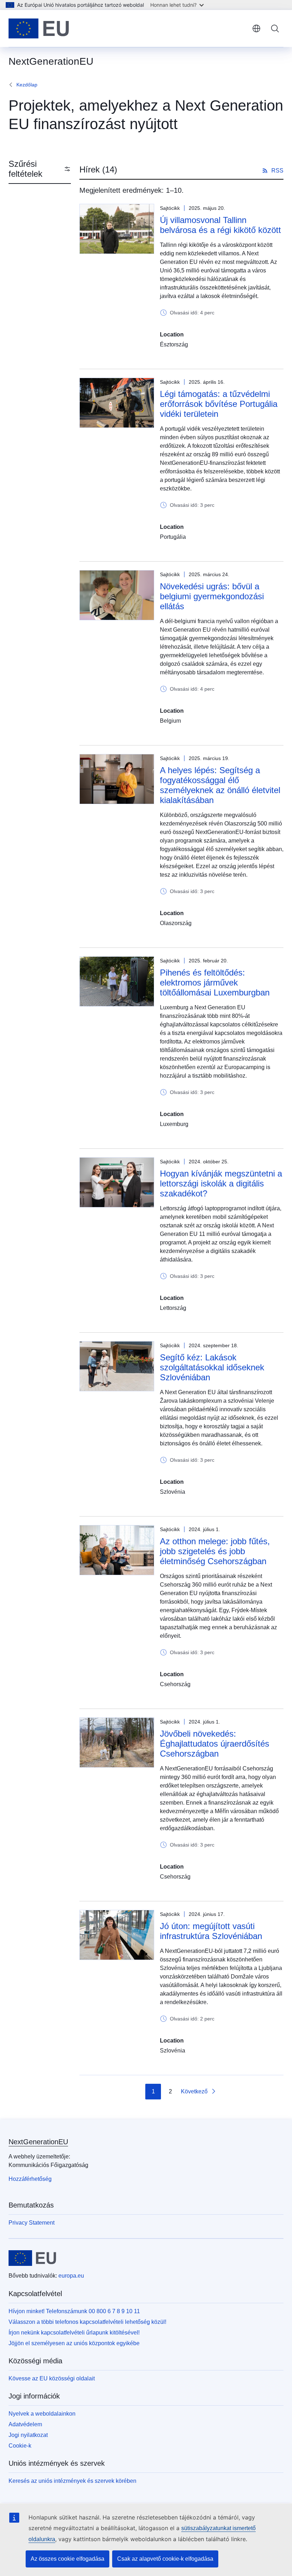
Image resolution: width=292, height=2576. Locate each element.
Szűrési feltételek (25, 169)
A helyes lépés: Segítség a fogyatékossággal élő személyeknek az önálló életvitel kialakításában (220, 785)
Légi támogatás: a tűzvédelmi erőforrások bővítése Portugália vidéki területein (219, 404)
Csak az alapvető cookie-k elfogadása (165, 2559)
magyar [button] (256, 28)
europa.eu (71, 2276)
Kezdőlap (27, 85)
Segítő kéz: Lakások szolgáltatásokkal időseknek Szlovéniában (212, 1367)
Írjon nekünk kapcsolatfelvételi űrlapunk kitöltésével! (74, 2333)
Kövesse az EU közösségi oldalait (52, 2378)
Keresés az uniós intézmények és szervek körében (72, 2481)
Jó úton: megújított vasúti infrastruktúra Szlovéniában (211, 1931)
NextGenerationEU (38, 2142)
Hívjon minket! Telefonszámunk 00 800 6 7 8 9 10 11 (74, 2311)
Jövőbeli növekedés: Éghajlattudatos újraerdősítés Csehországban (215, 1744)
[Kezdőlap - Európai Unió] (39, 28)
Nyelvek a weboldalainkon (42, 2414)
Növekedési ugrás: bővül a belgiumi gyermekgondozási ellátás (212, 596)
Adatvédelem (25, 2424)
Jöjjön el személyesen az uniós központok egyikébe (74, 2343)
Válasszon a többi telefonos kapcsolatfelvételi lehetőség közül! (87, 2322)
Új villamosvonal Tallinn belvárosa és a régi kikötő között (220, 225)
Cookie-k (20, 2446)
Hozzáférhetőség (30, 2179)
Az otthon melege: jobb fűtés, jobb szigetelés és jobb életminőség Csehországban (215, 1551)
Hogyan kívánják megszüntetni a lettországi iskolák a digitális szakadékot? (221, 1183)
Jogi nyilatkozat (28, 2435)
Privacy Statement (32, 2223)
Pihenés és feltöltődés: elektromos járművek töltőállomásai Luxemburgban (215, 982)
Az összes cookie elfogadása (67, 2559)
